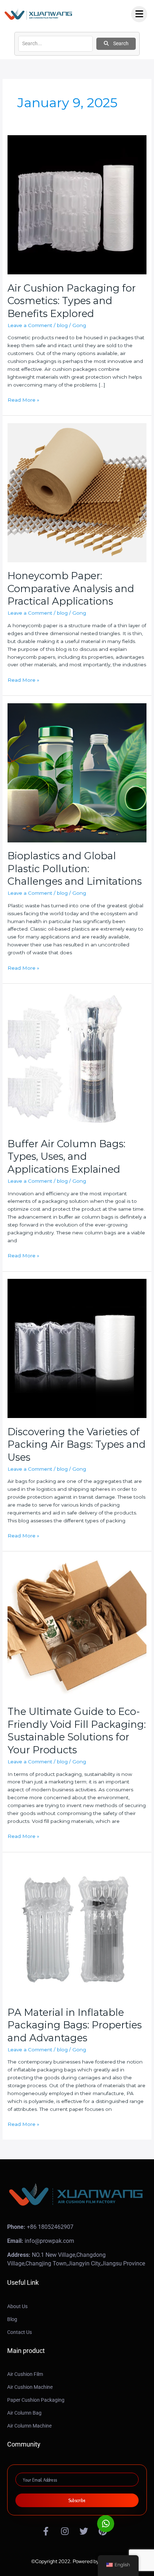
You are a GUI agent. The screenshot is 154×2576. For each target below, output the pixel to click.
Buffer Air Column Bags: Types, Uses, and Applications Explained (66, 1157)
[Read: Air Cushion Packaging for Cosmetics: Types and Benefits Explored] (77, 204)
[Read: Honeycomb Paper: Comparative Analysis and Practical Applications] (77, 492)
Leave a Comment (30, 325)
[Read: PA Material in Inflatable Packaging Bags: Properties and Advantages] (77, 1929)
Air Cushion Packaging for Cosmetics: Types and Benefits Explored (72, 301)
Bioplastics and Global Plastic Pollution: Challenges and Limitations (75, 869)
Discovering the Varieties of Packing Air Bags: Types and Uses (77, 1445)
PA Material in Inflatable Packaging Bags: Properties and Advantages (75, 2025)
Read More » (23, 400)
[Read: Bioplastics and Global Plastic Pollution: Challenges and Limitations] (77, 772)
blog (62, 325)
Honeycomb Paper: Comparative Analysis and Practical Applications (71, 589)
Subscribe (77, 2500)
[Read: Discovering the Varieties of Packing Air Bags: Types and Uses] (77, 1348)
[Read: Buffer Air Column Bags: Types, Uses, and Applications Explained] (77, 1060)
